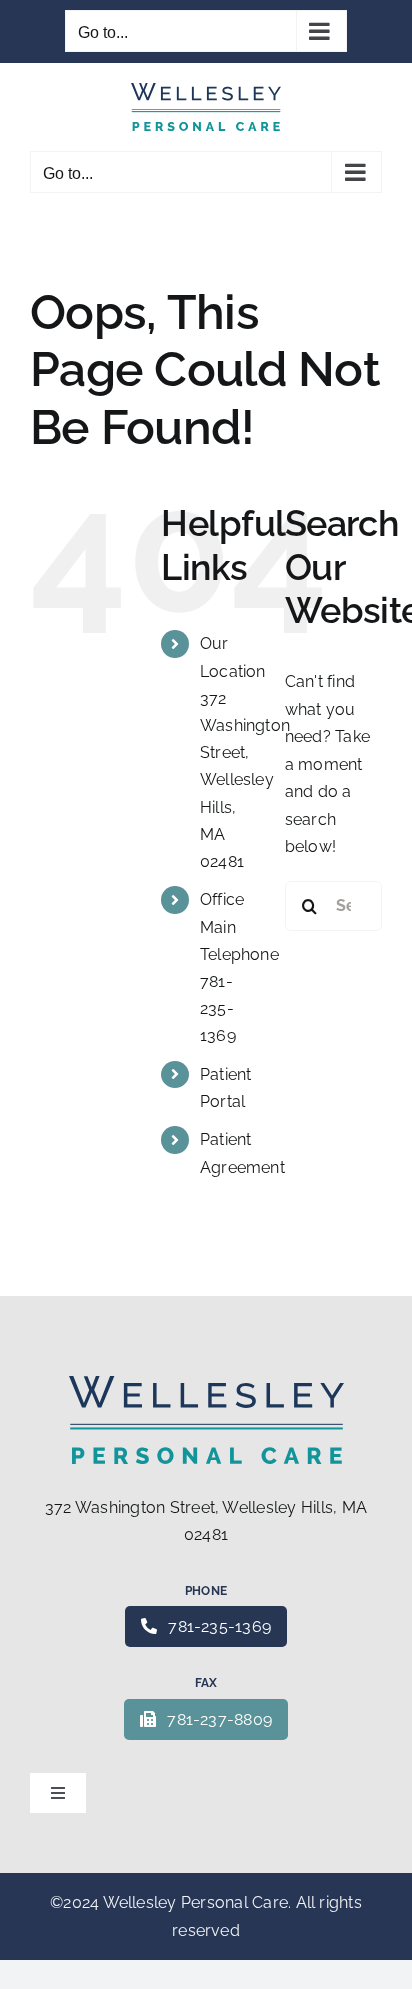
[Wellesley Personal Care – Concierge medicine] (206, 1383)
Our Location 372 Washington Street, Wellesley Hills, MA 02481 (245, 752)
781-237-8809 (219, 1719)
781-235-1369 (219, 1626)
